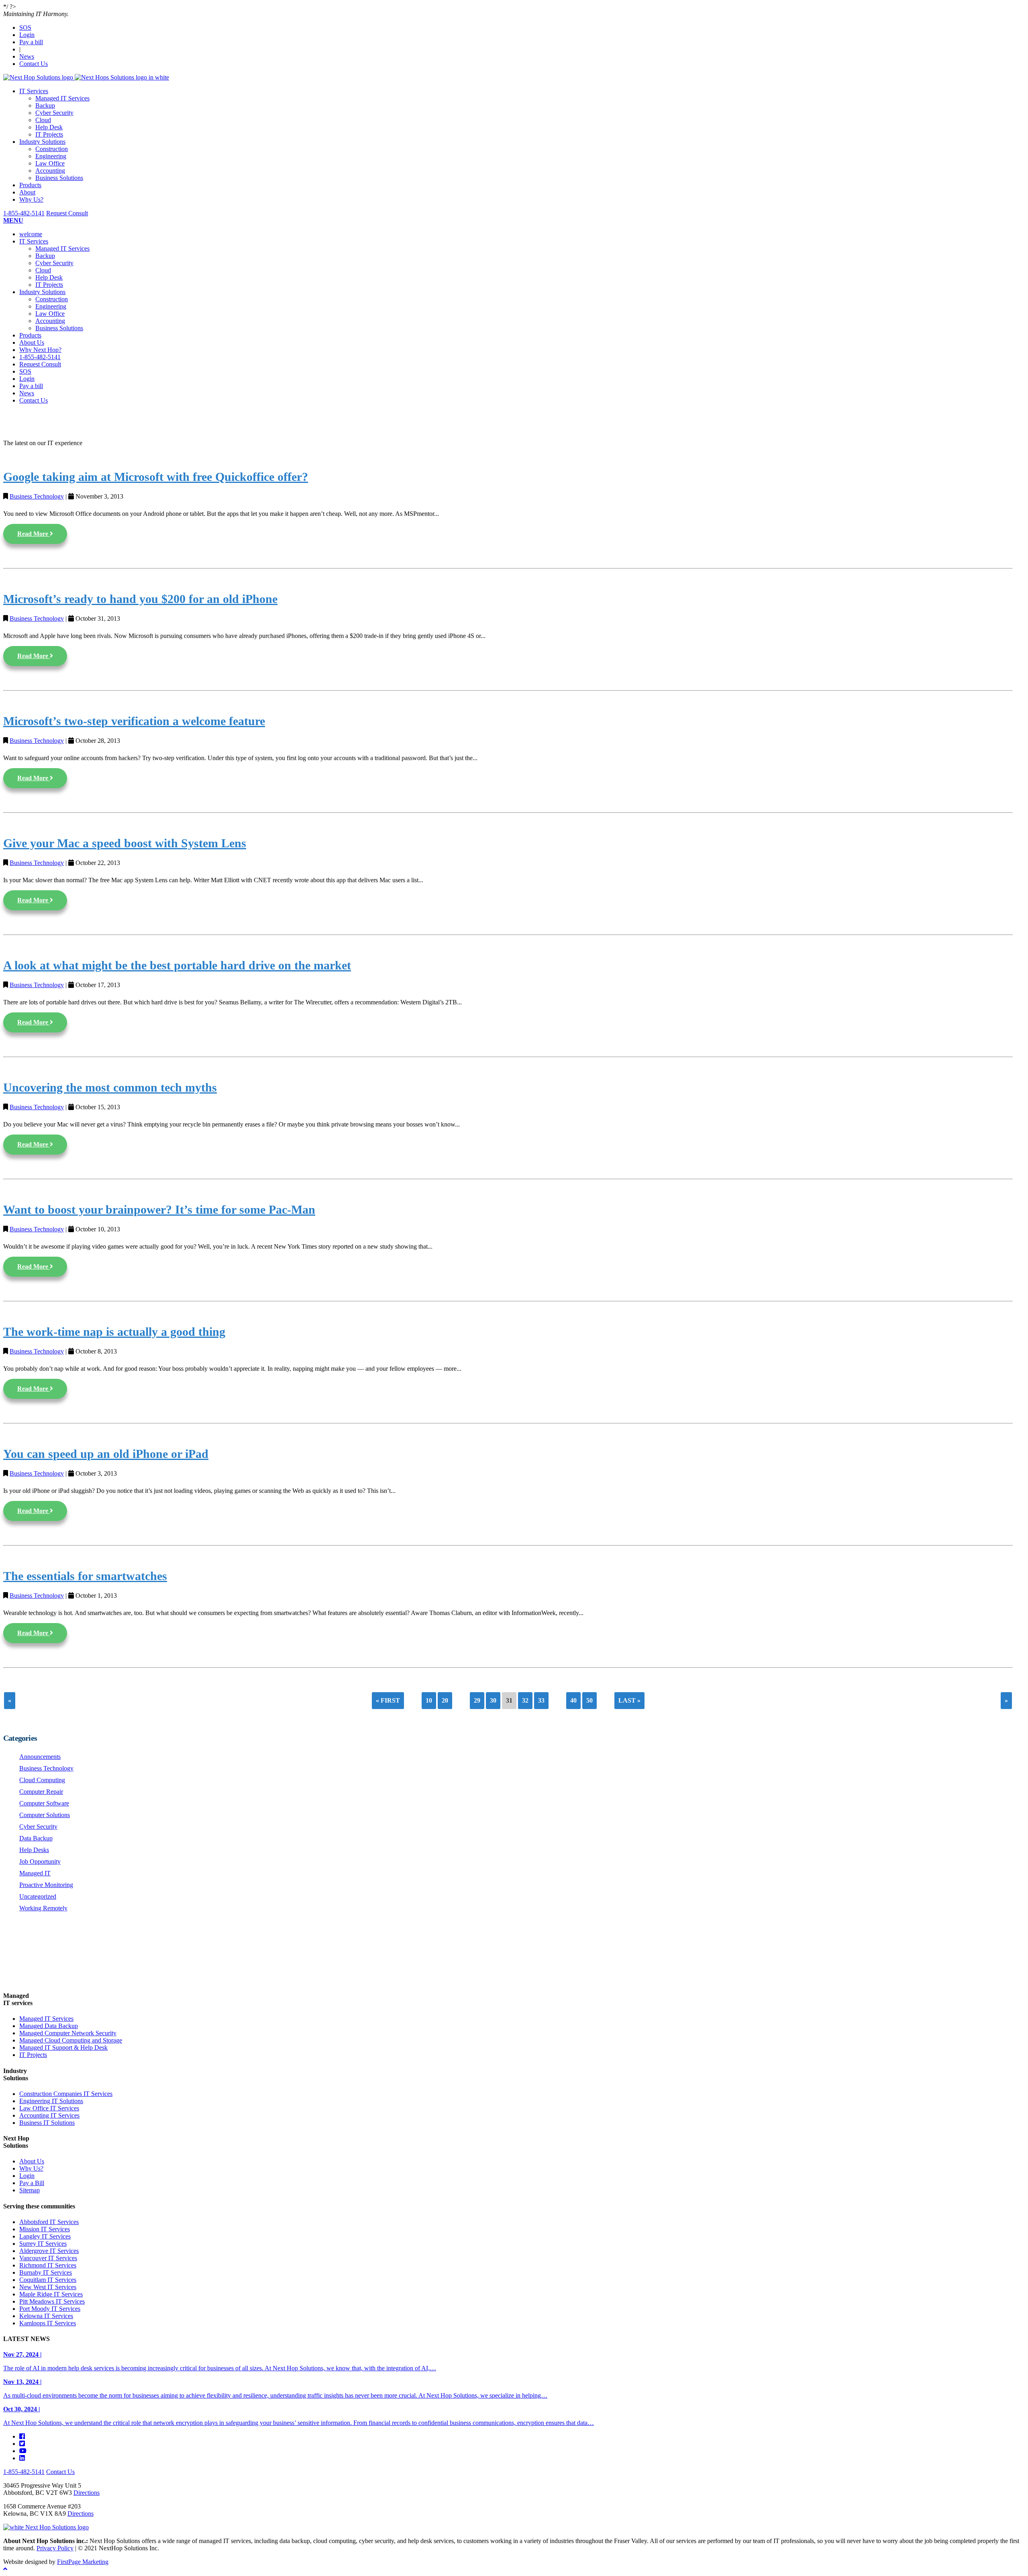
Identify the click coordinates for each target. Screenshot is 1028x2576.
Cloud (43, 120)
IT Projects (49, 134)
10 (429, 1700)
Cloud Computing (42, 1780)
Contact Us (34, 64)
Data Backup (36, 1838)
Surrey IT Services (43, 2244)
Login (27, 35)
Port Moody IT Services (50, 2309)
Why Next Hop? (40, 350)
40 (573, 1700)
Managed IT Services (62, 98)
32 (525, 1700)
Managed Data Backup (49, 2026)
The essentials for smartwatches (85, 1576)
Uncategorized (38, 1896)
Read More (34, 534)
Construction (52, 149)
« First (388, 1700)
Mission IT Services (45, 2229)
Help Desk (49, 127)
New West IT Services (48, 2287)
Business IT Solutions (47, 2123)
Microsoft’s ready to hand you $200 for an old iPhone (140, 599)
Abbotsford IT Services (49, 2222)
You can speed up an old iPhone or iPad (106, 1454)
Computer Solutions (45, 1815)
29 (477, 1700)
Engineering (51, 156)
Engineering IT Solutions (51, 2101)
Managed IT (35, 1873)
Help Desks (34, 1850)
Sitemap (30, 2190)
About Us (32, 342)
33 (541, 1700)
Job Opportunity (40, 1861)
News (27, 56)
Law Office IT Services (49, 2108)
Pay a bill (31, 42)
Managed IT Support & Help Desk (63, 2048)
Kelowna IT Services (46, 2316)
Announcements (40, 1757)
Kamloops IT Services (48, 2323)
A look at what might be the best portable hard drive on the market (177, 965)
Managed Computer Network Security (68, 2033)
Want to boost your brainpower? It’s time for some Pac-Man (159, 1210)
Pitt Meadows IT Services (52, 2301)
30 (493, 1700)
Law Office (50, 163)
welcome (31, 234)
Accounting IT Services (49, 2115)
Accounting (50, 171)
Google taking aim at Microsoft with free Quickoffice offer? (156, 477)
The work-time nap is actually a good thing (114, 1332)
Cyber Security (54, 113)
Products (30, 185)
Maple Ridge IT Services (51, 2294)
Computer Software (44, 1803)
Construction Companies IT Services (66, 2094)
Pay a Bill (32, 2183)
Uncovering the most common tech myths (110, 1088)
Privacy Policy (55, 2548)
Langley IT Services (45, 2236)
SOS (25, 28)
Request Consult (67, 213)
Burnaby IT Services (46, 2272)
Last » (629, 1700)
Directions (87, 2493)
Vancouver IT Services (48, 2258)
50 (589, 1700)
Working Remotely (43, 1908)
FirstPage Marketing (83, 2562)
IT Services (34, 91)
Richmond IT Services (48, 2265)
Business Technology (37, 496)
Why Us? (31, 199)
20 (445, 1700)
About (27, 192)
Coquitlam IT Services (48, 2280)
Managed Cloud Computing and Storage (71, 2040)
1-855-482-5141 (24, 213)
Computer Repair (41, 1792)
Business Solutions (59, 178)
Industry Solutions (42, 142)
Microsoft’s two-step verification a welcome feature (134, 721)
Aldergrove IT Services (49, 2251)
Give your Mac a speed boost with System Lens (125, 843)
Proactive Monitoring (46, 1885)
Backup (45, 105)
